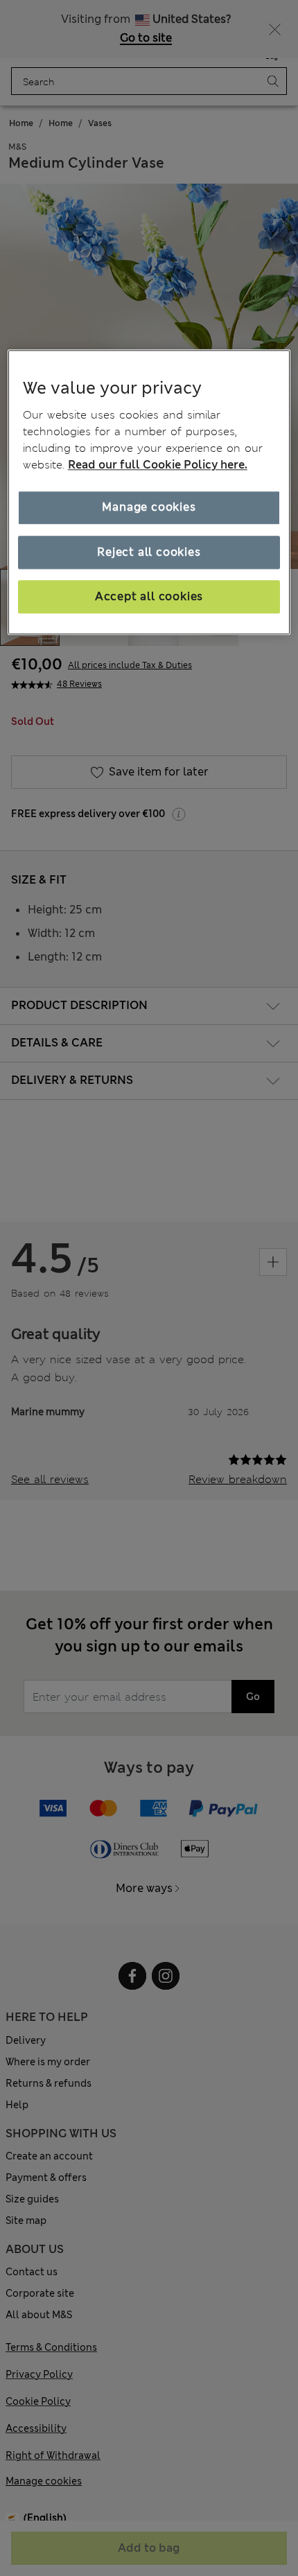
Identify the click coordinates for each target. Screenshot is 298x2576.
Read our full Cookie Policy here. (158, 465)
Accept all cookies (149, 596)
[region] (149, 492)
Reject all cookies (149, 552)
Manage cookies (149, 507)
